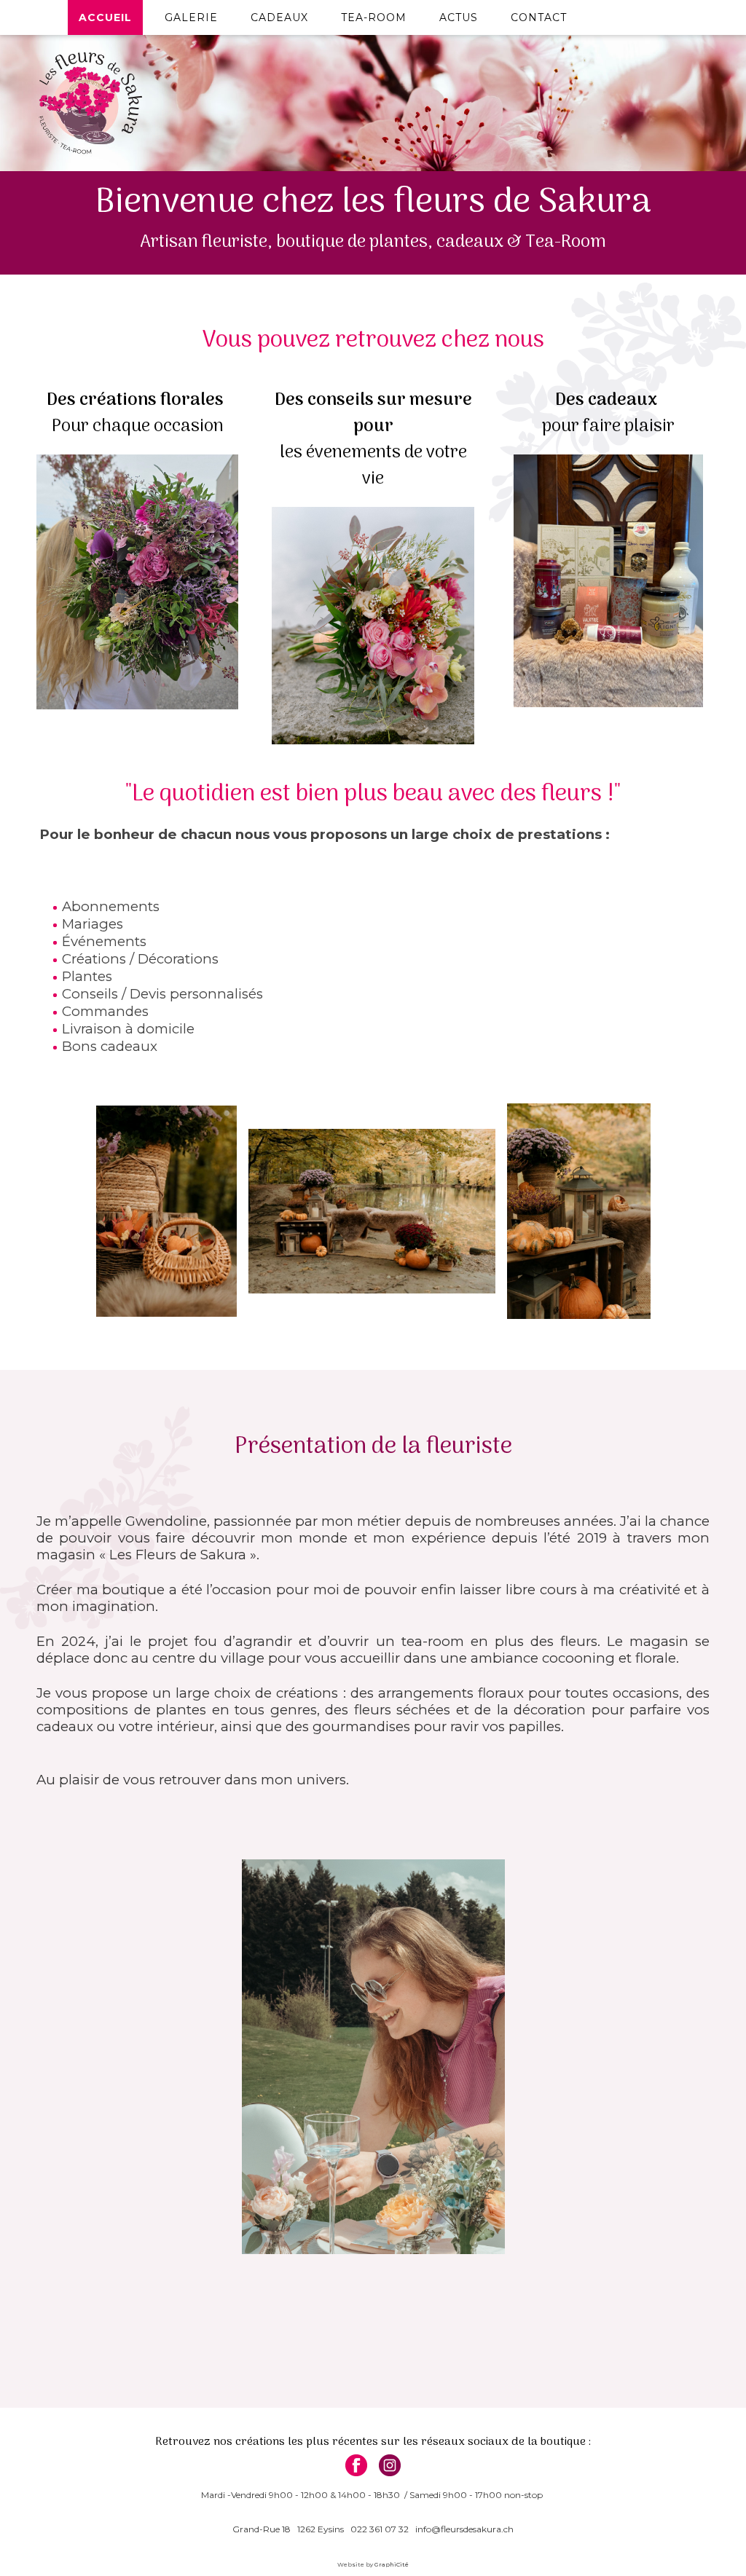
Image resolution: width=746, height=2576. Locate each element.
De (285, 400)
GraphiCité (392, 2564)
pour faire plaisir (608, 426)
